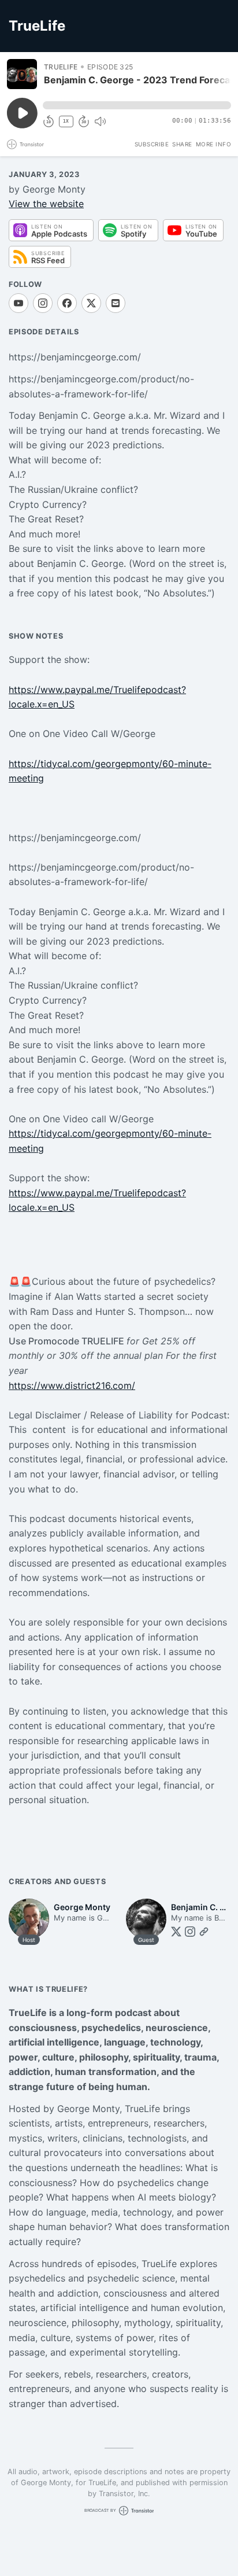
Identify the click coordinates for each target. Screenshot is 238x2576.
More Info (214, 144)
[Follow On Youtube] (18, 303)
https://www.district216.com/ (72, 1385)
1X (66, 121)
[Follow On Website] (204, 1932)
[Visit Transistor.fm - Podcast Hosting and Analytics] (25, 144)
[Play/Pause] (22, 74)
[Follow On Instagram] (43, 303)
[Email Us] (116, 303)
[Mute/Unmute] (100, 121)
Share (182, 144)
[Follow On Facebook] (67, 303)
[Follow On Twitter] (176, 1932)
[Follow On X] (91, 303)
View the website (46, 204)
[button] (137, 105)
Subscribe (152, 144)
